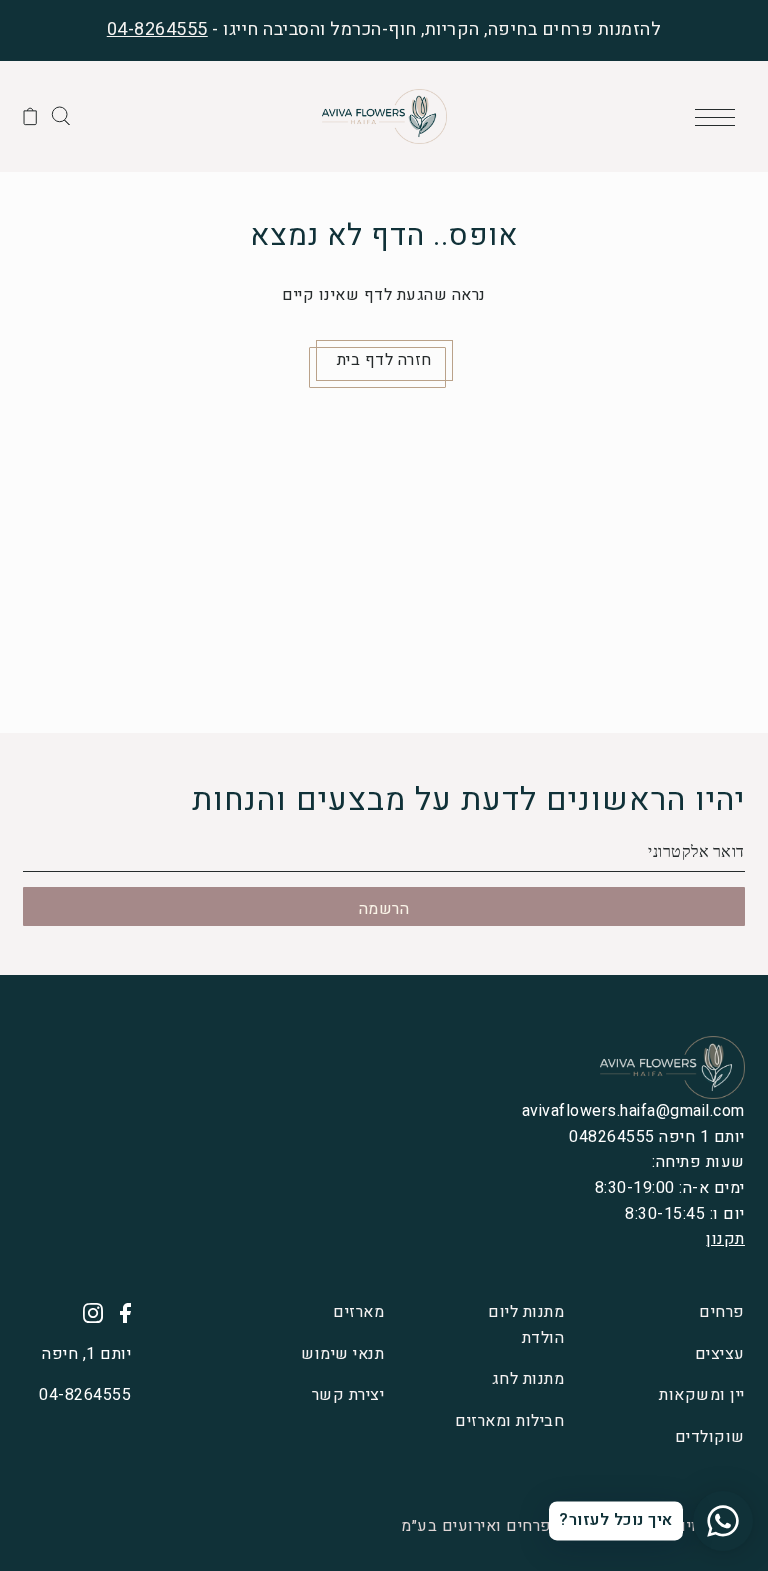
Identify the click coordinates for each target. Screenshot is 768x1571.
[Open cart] (30, 116)
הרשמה (384, 909)
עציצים (720, 1354)
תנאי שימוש (342, 1354)
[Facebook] (119, 1313)
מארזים (358, 1312)
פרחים (722, 1312)
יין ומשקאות (702, 1395)
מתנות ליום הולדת (526, 1325)
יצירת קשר (348, 1395)
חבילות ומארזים (509, 1421)
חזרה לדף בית (384, 360)
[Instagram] (86, 1313)
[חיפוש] (60, 115)
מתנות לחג (528, 1379)
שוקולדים (710, 1437)
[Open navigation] (720, 116)
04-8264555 (157, 29)
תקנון (725, 1239)
